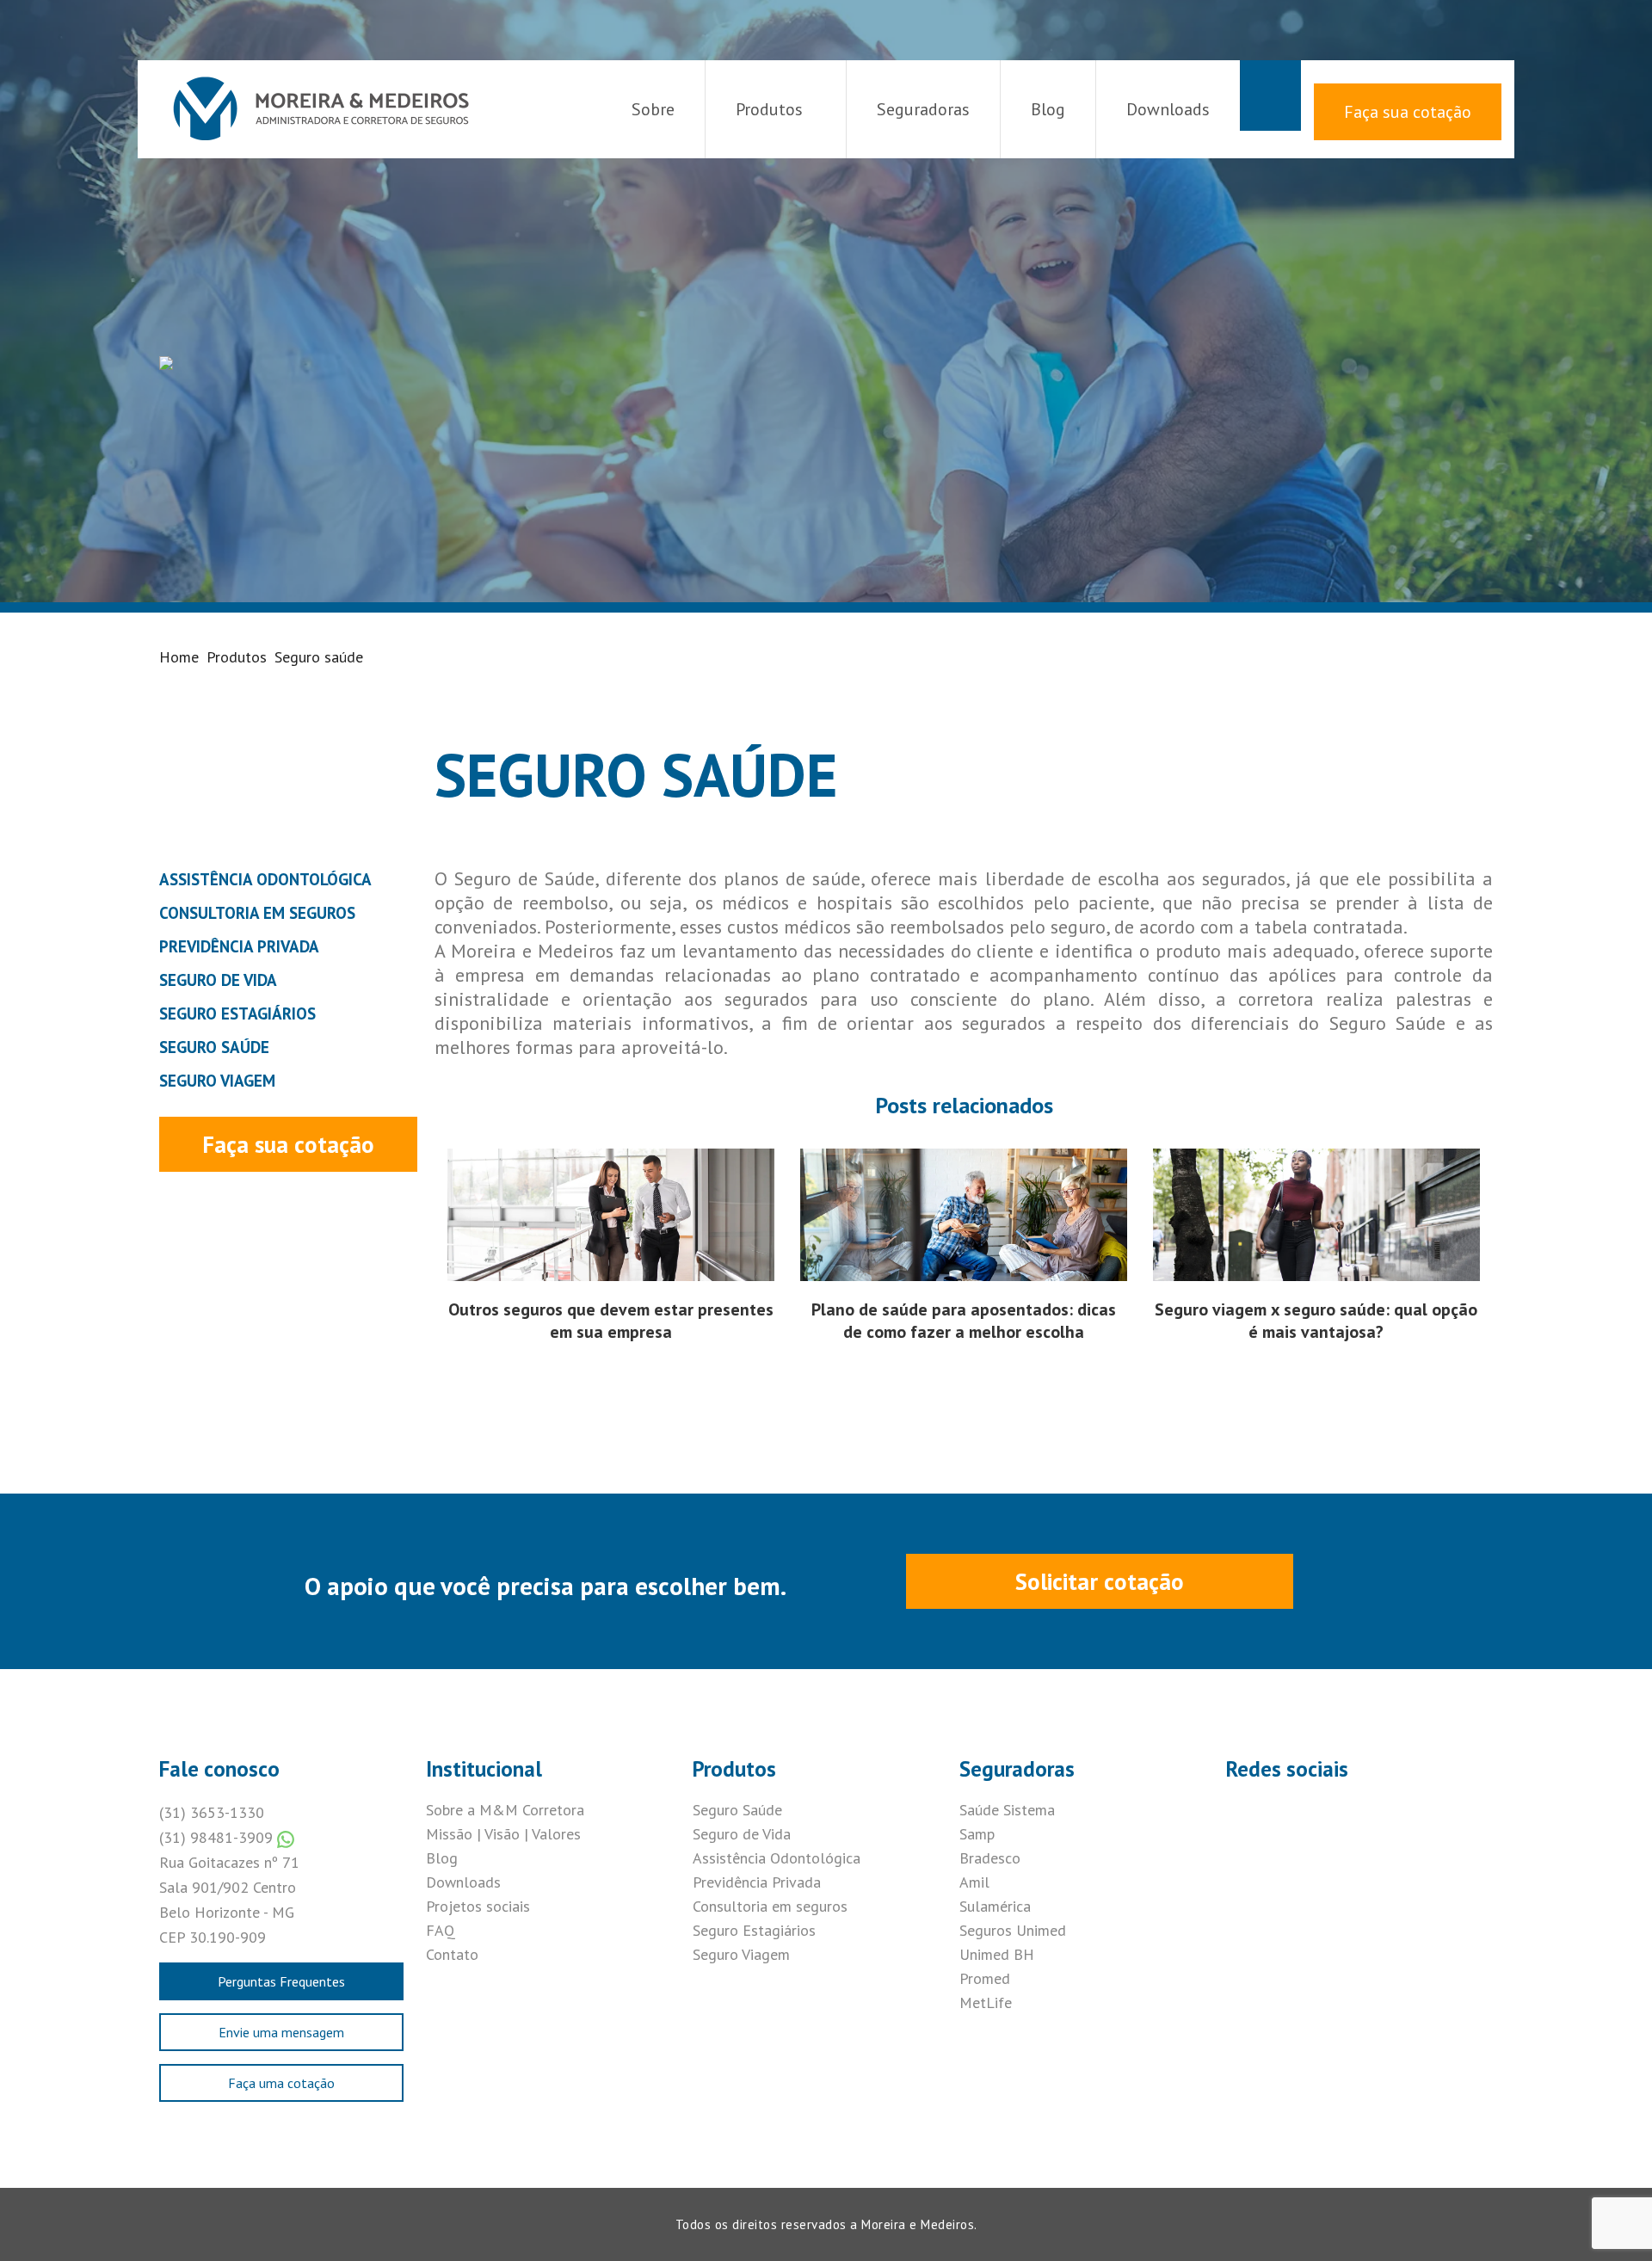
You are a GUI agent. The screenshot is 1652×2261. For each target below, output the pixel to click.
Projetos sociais (478, 1906)
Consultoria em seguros (770, 1906)
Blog (1048, 109)
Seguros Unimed (1013, 1930)
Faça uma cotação (281, 2083)
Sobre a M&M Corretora (505, 1810)
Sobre (653, 109)
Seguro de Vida (742, 1834)
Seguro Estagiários (754, 1930)
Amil (974, 1882)
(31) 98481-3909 (218, 1837)
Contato (452, 1954)
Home (179, 657)
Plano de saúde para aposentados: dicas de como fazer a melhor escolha (964, 1321)
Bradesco (990, 1858)
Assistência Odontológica (777, 1858)
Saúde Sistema (1007, 1810)
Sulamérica (995, 1906)
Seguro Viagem (741, 1954)
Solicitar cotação (1100, 1581)
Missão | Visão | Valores (503, 1834)
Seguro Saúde (737, 1810)
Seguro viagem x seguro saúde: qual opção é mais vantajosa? (1316, 1321)
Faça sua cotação (1408, 112)
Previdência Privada (757, 1882)
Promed (985, 1978)
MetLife (986, 2002)
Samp (977, 1834)
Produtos (769, 109)
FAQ (441, 1930)
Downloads (1168, 109)
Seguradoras (923, 109)
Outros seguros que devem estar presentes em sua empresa (611, 1321)
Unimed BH (997, 1954)
